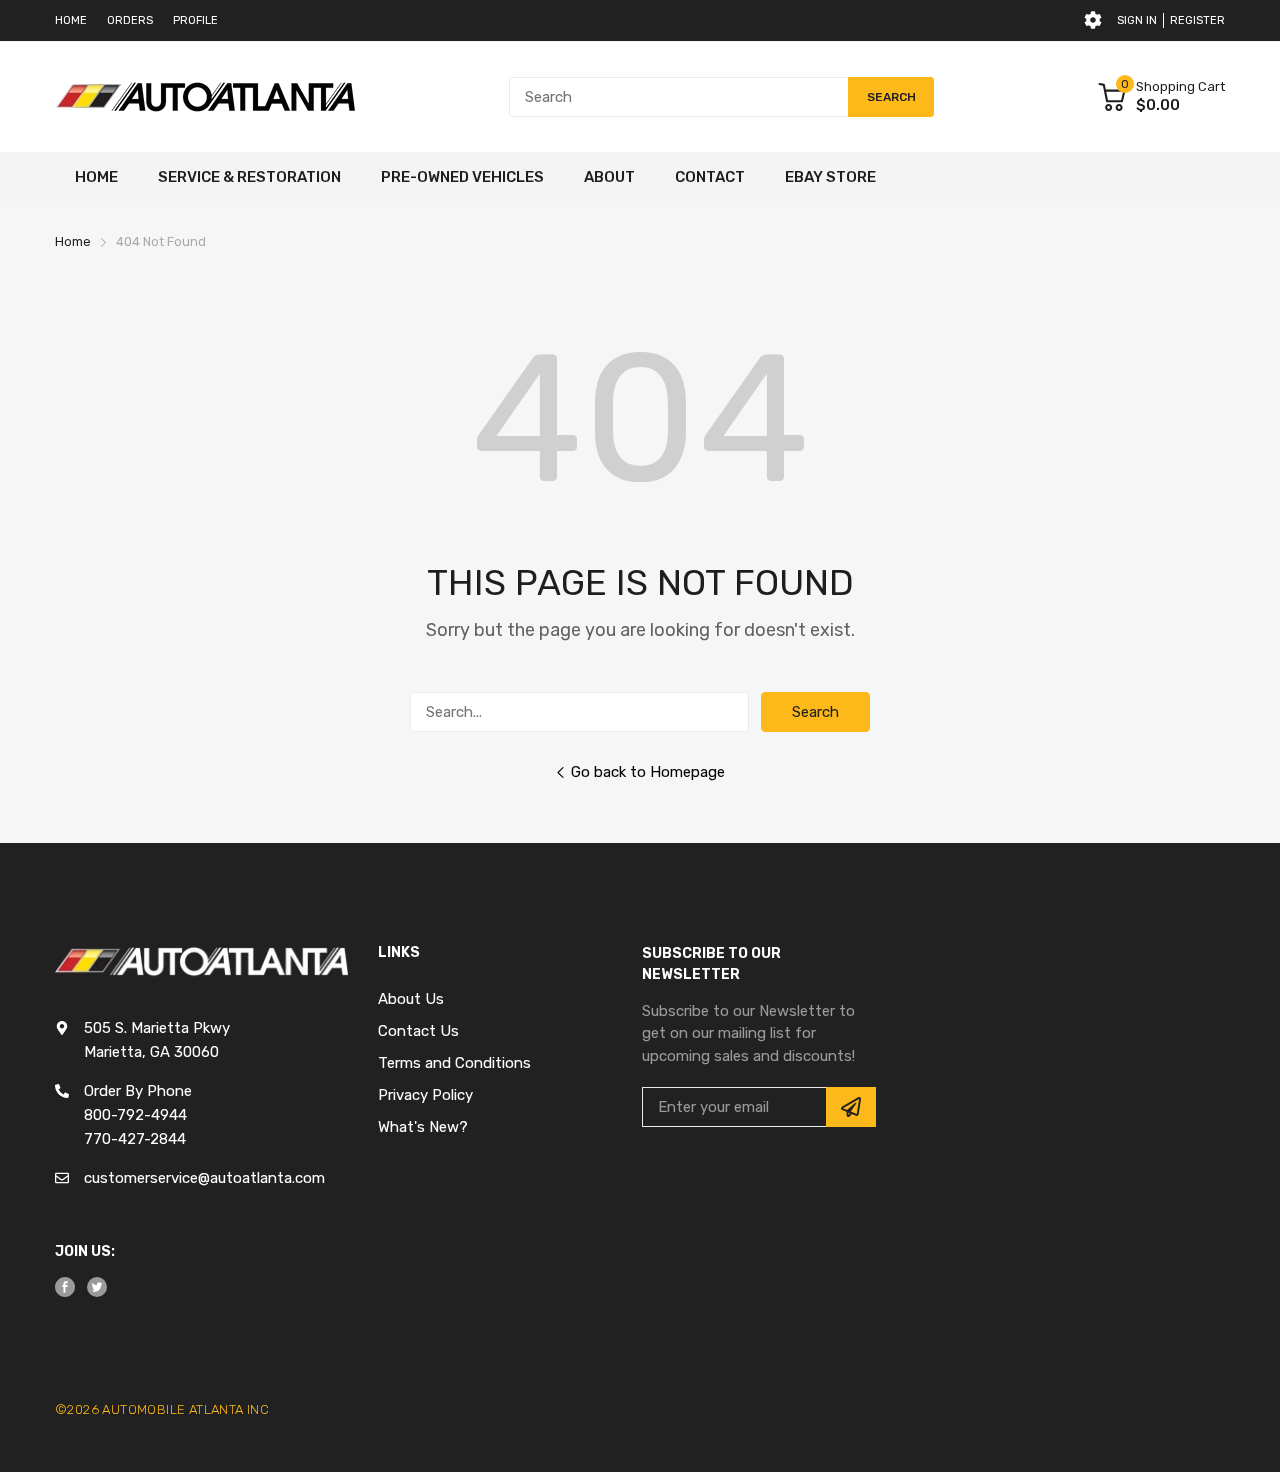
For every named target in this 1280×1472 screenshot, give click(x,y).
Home (71, 20)
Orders (130, 20)
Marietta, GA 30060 (151, 1052)
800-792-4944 (135, 1115)
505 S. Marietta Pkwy (157, 1028)
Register (1197, 20)
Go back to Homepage (648, 772)
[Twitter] (97, 1287)
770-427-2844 (135, 1139)
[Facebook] (65, 1287)
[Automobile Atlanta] (205, 97)
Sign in (1137, 20)
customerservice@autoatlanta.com (204, 1178)
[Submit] (851, 1107)
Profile (195, 20)
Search (815, 712)
